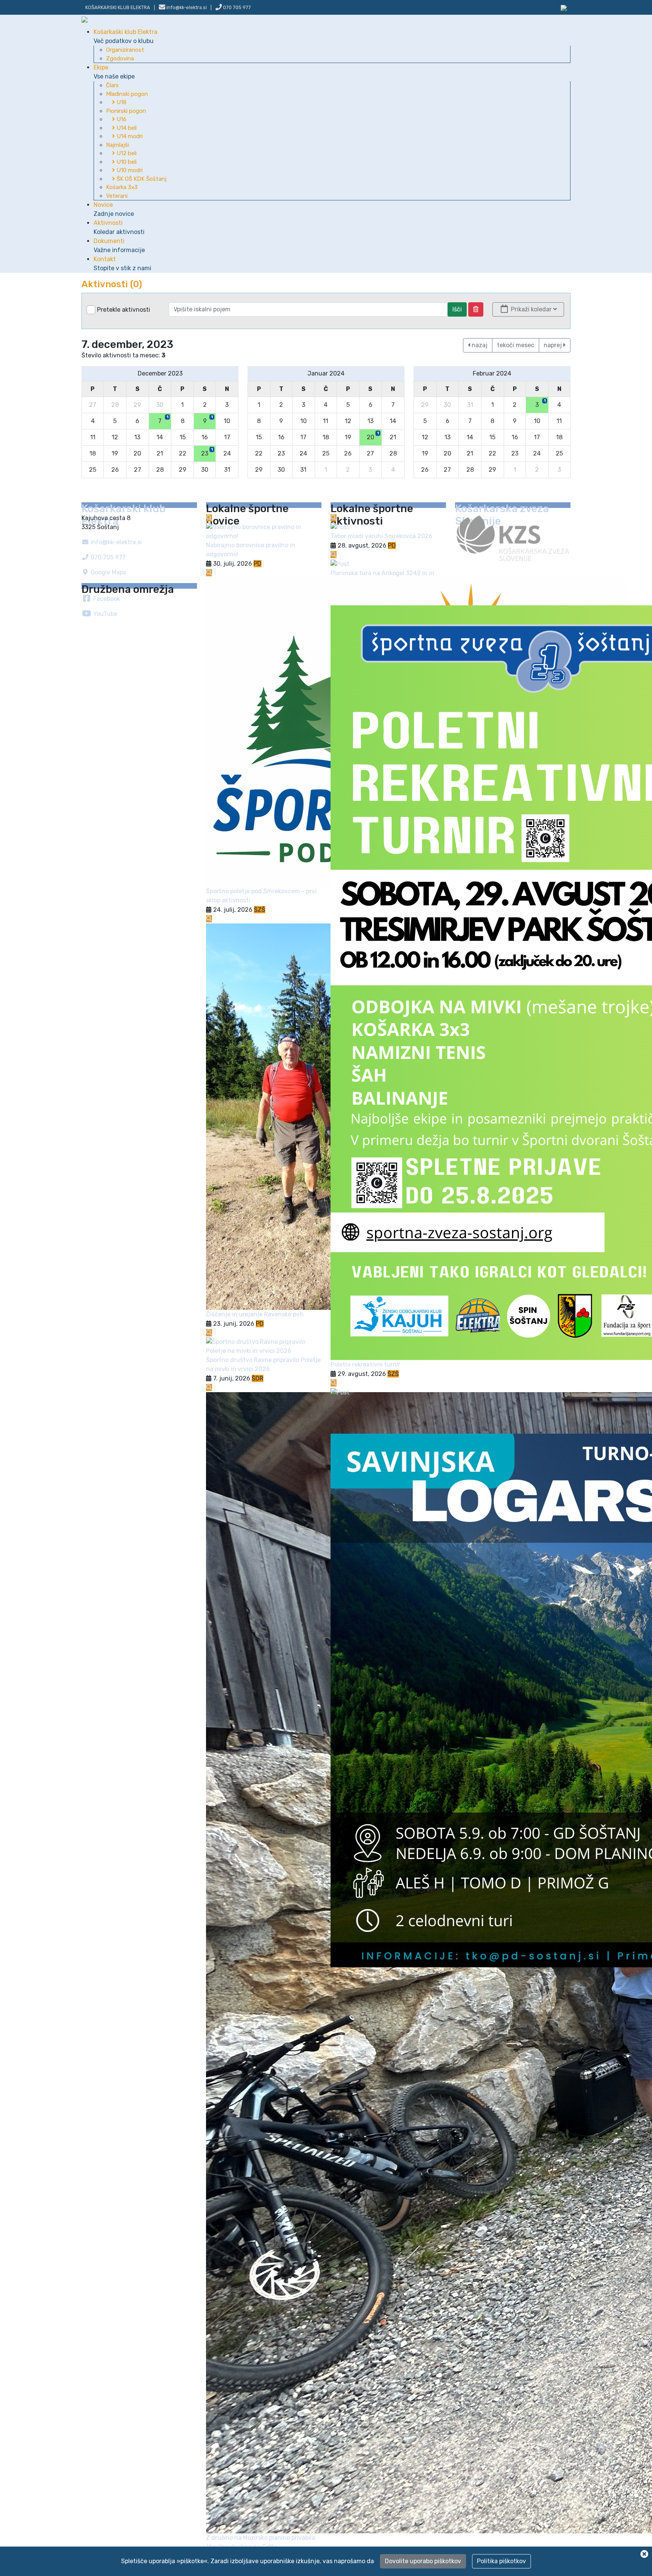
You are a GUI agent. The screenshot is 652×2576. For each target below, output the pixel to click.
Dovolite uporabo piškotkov (423, 2561)
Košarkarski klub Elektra (118, 7)
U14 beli (126, 128)
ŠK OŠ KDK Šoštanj (141, 179)
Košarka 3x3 (122, 187)
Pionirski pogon (126, 111)
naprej (554, 345)
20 (373, 436)
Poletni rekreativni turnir (365, 1364)
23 (207, 452)
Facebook (106, 599)
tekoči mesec (516, 345)
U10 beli (126, 162)
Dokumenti (119, 245)
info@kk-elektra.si (115, 542)
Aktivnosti (119, 227)
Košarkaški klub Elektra (125, 36)
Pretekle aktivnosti (124, 310)
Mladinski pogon (127, 94)
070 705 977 (236, 7)
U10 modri (129, 170)
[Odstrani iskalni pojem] (476, 309)
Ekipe (114, 72)
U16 (121, 119)
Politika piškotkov (501, 2561)
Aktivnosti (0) (112, 284)
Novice (114, 209)
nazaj (479, 345)
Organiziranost (125, 50)
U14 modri (129, 136)
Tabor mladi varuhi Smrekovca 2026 (381, 536)
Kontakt (122, 264)
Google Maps (108, 572)
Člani (112, 85)
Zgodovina (120, 58)
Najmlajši (118, 145)
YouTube (105, 614)
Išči (457, 309)
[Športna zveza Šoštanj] (564, 7)
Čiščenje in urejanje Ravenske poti (255, 1314)
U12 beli (126, 153)
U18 (121, 102)
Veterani (117, 196)
